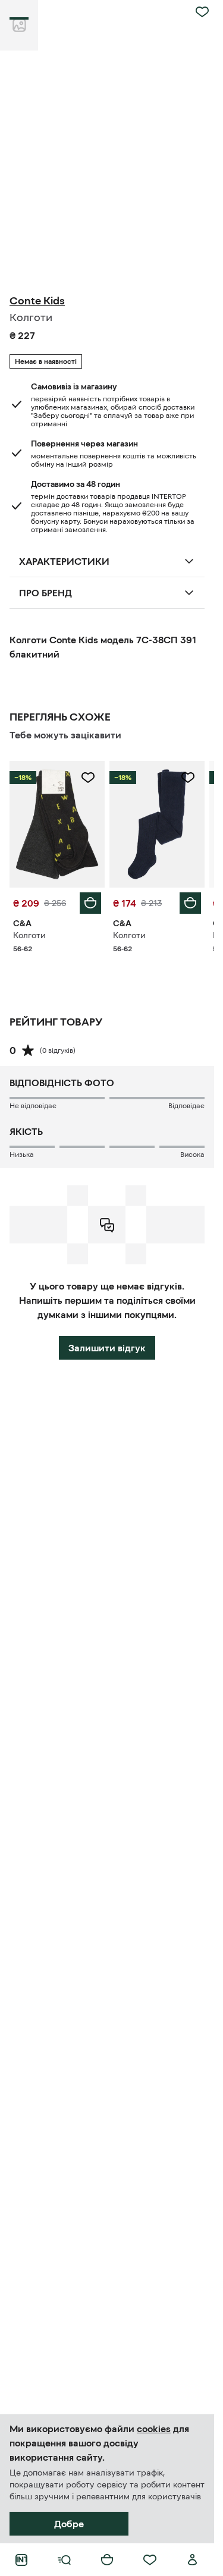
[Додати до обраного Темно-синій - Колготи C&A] (188, 778)
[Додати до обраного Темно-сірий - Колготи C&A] (88, 778)
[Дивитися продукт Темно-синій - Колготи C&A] (157, 824)
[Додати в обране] (202, 12)
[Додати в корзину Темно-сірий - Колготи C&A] (90, 903)
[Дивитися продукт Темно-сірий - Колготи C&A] (57, 824)
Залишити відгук (107, 1348)
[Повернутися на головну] (21, 2560)
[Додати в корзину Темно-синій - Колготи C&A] (190, 903)
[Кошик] (107, 2560)
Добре (69, 2524)
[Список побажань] (150, 2560)
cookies (154, 2429)
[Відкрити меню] (64, 2560)
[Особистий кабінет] (193, 2560)
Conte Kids (37, 301)
